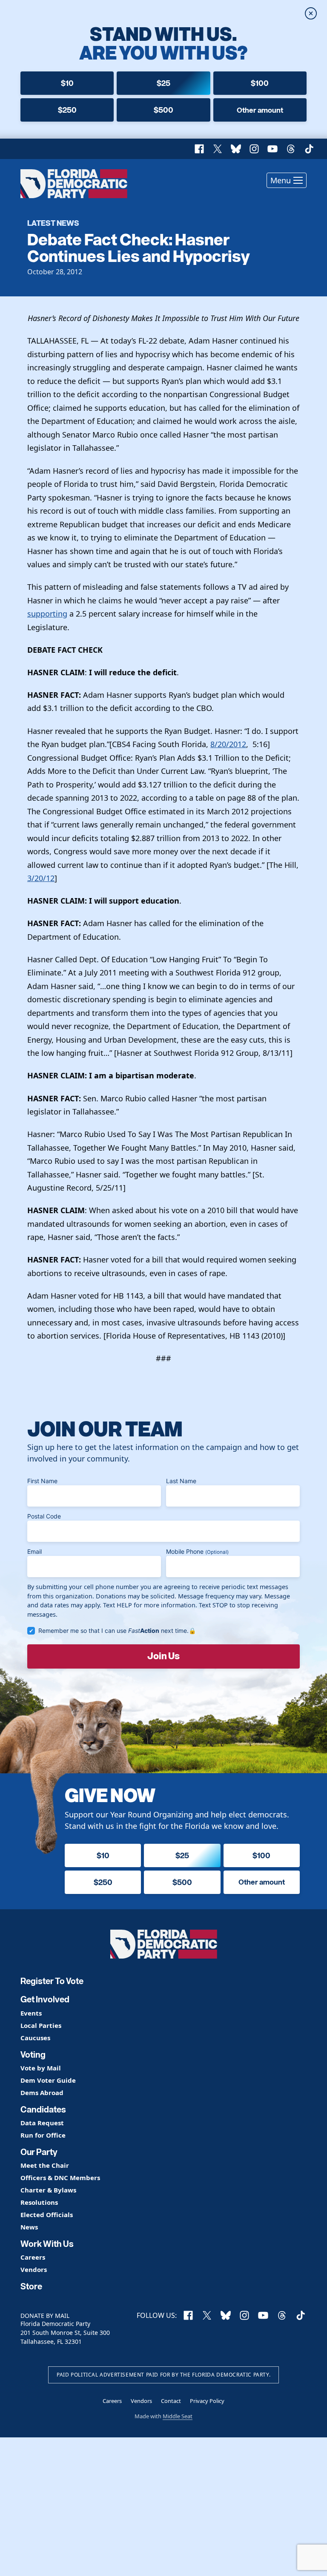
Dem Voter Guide (48, 2080)
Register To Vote (52, 1981)
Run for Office (43, 2135)
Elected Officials (47, 2215)
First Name (42, 1481)
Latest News (53, 223)
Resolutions (39, 2202)
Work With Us (47, 2244)
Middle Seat (178, 2416)
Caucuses (35, 2038)
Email (34, 1551)
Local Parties (41, 2026)
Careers (33, 2257)
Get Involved (45, 1999)
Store (31, 2286)
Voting (33, 2055)
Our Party (39, 2152)
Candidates (43, 2110)
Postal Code (44, 1516)
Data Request (42, 2123)
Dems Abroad (42, 2093)
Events (31, 2013)
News (29, 2227)
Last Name (181, 1481)
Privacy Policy (207, 2401)
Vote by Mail (41, 2068)
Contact (171, 2401)
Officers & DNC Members (60, 2178)
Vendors (34, 2270)
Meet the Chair (45, 2165)
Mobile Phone (197, 1551)
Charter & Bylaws (48, 2190)
